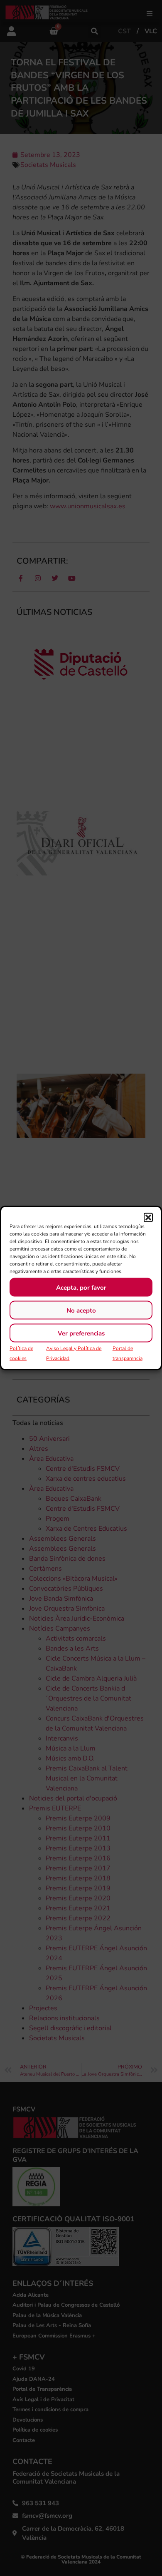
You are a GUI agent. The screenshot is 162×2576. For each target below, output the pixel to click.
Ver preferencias (81, 1333)
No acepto (81, 1310)
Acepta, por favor (81, 1287)
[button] (148, 1218)
